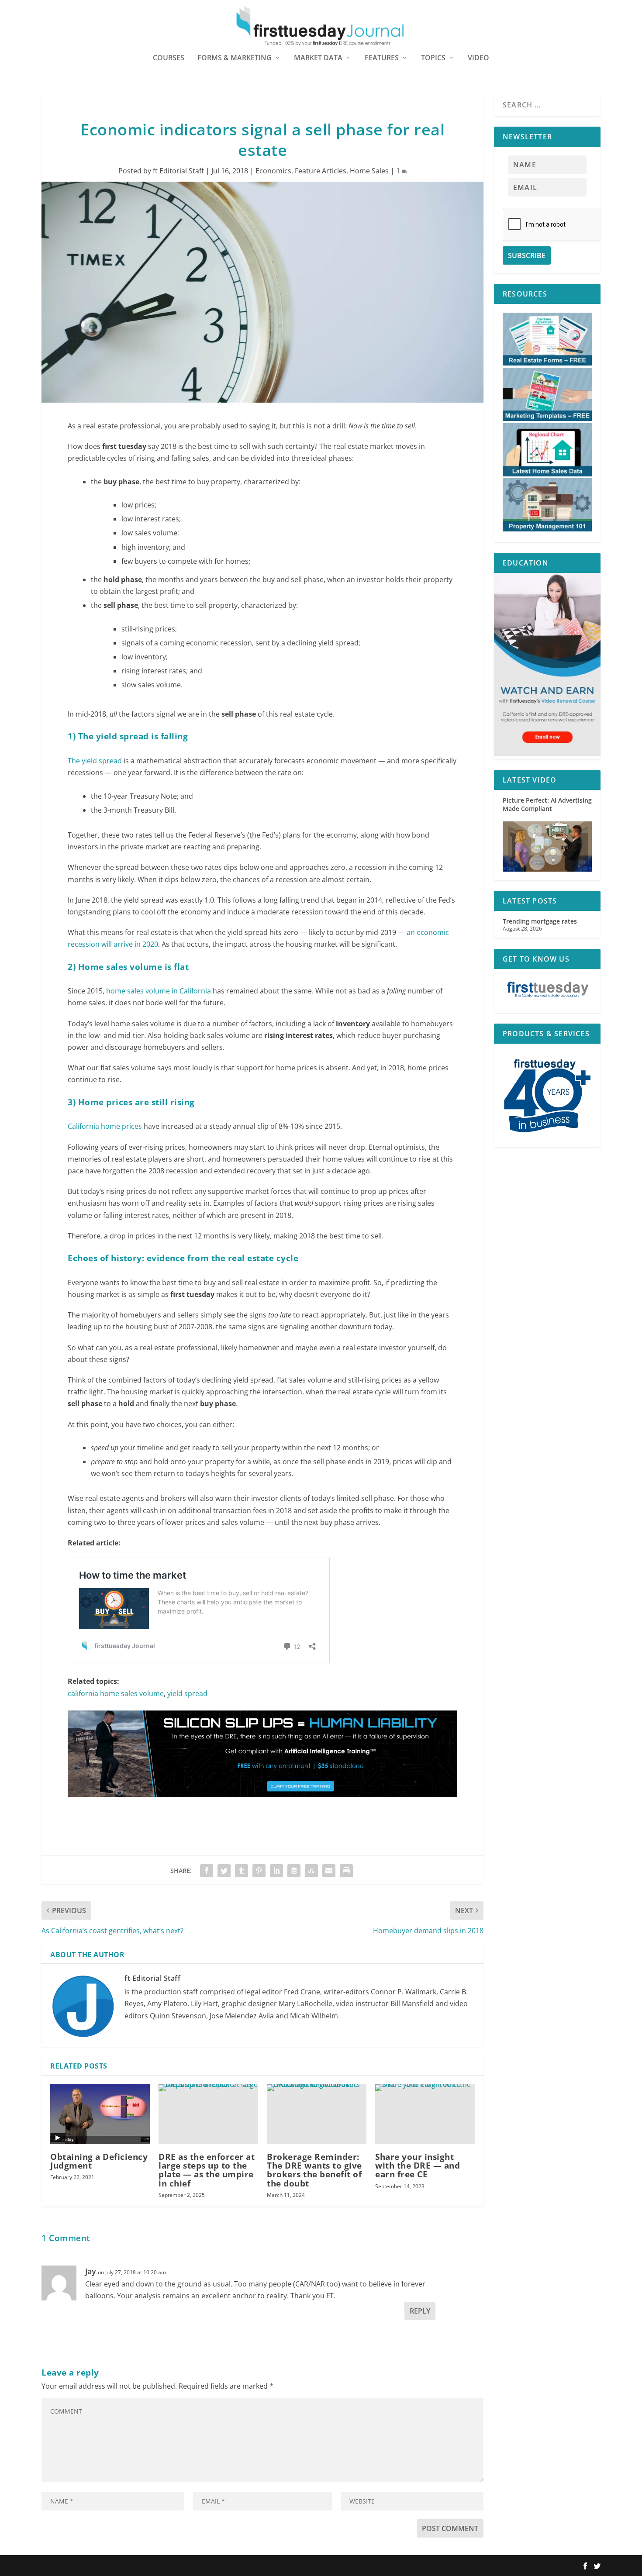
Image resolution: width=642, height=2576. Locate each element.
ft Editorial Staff (178, 171)
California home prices (105, 1126)
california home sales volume (116, 1693)
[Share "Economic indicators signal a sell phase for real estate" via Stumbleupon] (311, 1871)
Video (478, 58)
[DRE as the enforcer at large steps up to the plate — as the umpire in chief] (208, 2114)
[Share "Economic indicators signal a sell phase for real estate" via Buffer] (294, 1871)
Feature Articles (321, 171)
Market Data (318, 58)
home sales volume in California (159, 991)
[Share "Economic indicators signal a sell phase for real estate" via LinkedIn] (276, 1871)
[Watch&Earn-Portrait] (547, 753)
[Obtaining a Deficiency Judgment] (100, 2114)
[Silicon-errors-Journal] (262, 1805)
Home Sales (369, 171)
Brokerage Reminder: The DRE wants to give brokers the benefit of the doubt (314, 2170)
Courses (169, 58)
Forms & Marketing (235, 58)
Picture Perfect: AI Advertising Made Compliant (547, 804)
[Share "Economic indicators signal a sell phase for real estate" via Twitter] (224, 1871)
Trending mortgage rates (540, 921)
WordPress (169, 2566)
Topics (433, 58)
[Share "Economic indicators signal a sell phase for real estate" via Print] (346, 1871)
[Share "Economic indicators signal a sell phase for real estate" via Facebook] (207, 1871)
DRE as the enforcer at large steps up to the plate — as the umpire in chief (207, 2170)
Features (382, 58)
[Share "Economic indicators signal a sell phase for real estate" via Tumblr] (242, 1871)
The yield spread (95, 761)
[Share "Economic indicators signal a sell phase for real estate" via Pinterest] (259, 1871)
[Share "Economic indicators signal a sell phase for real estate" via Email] (329, 1871)
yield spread (187, 1693)
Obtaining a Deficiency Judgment (99, 2161)
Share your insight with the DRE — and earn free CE (418, 2166)
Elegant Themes (97, 2566)
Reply (420, 2311)
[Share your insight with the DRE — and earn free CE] (425, 2114)
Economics (273, 171)
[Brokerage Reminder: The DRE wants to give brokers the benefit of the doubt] (317, 2114)
